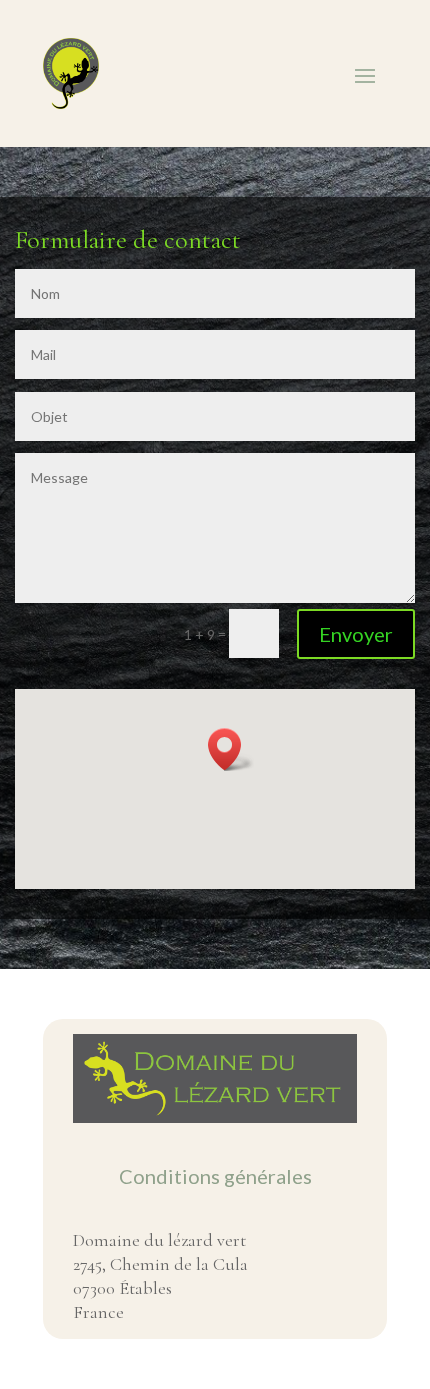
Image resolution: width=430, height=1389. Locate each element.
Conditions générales (215, 1176)
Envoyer (356, 634)
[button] (231, 749)
